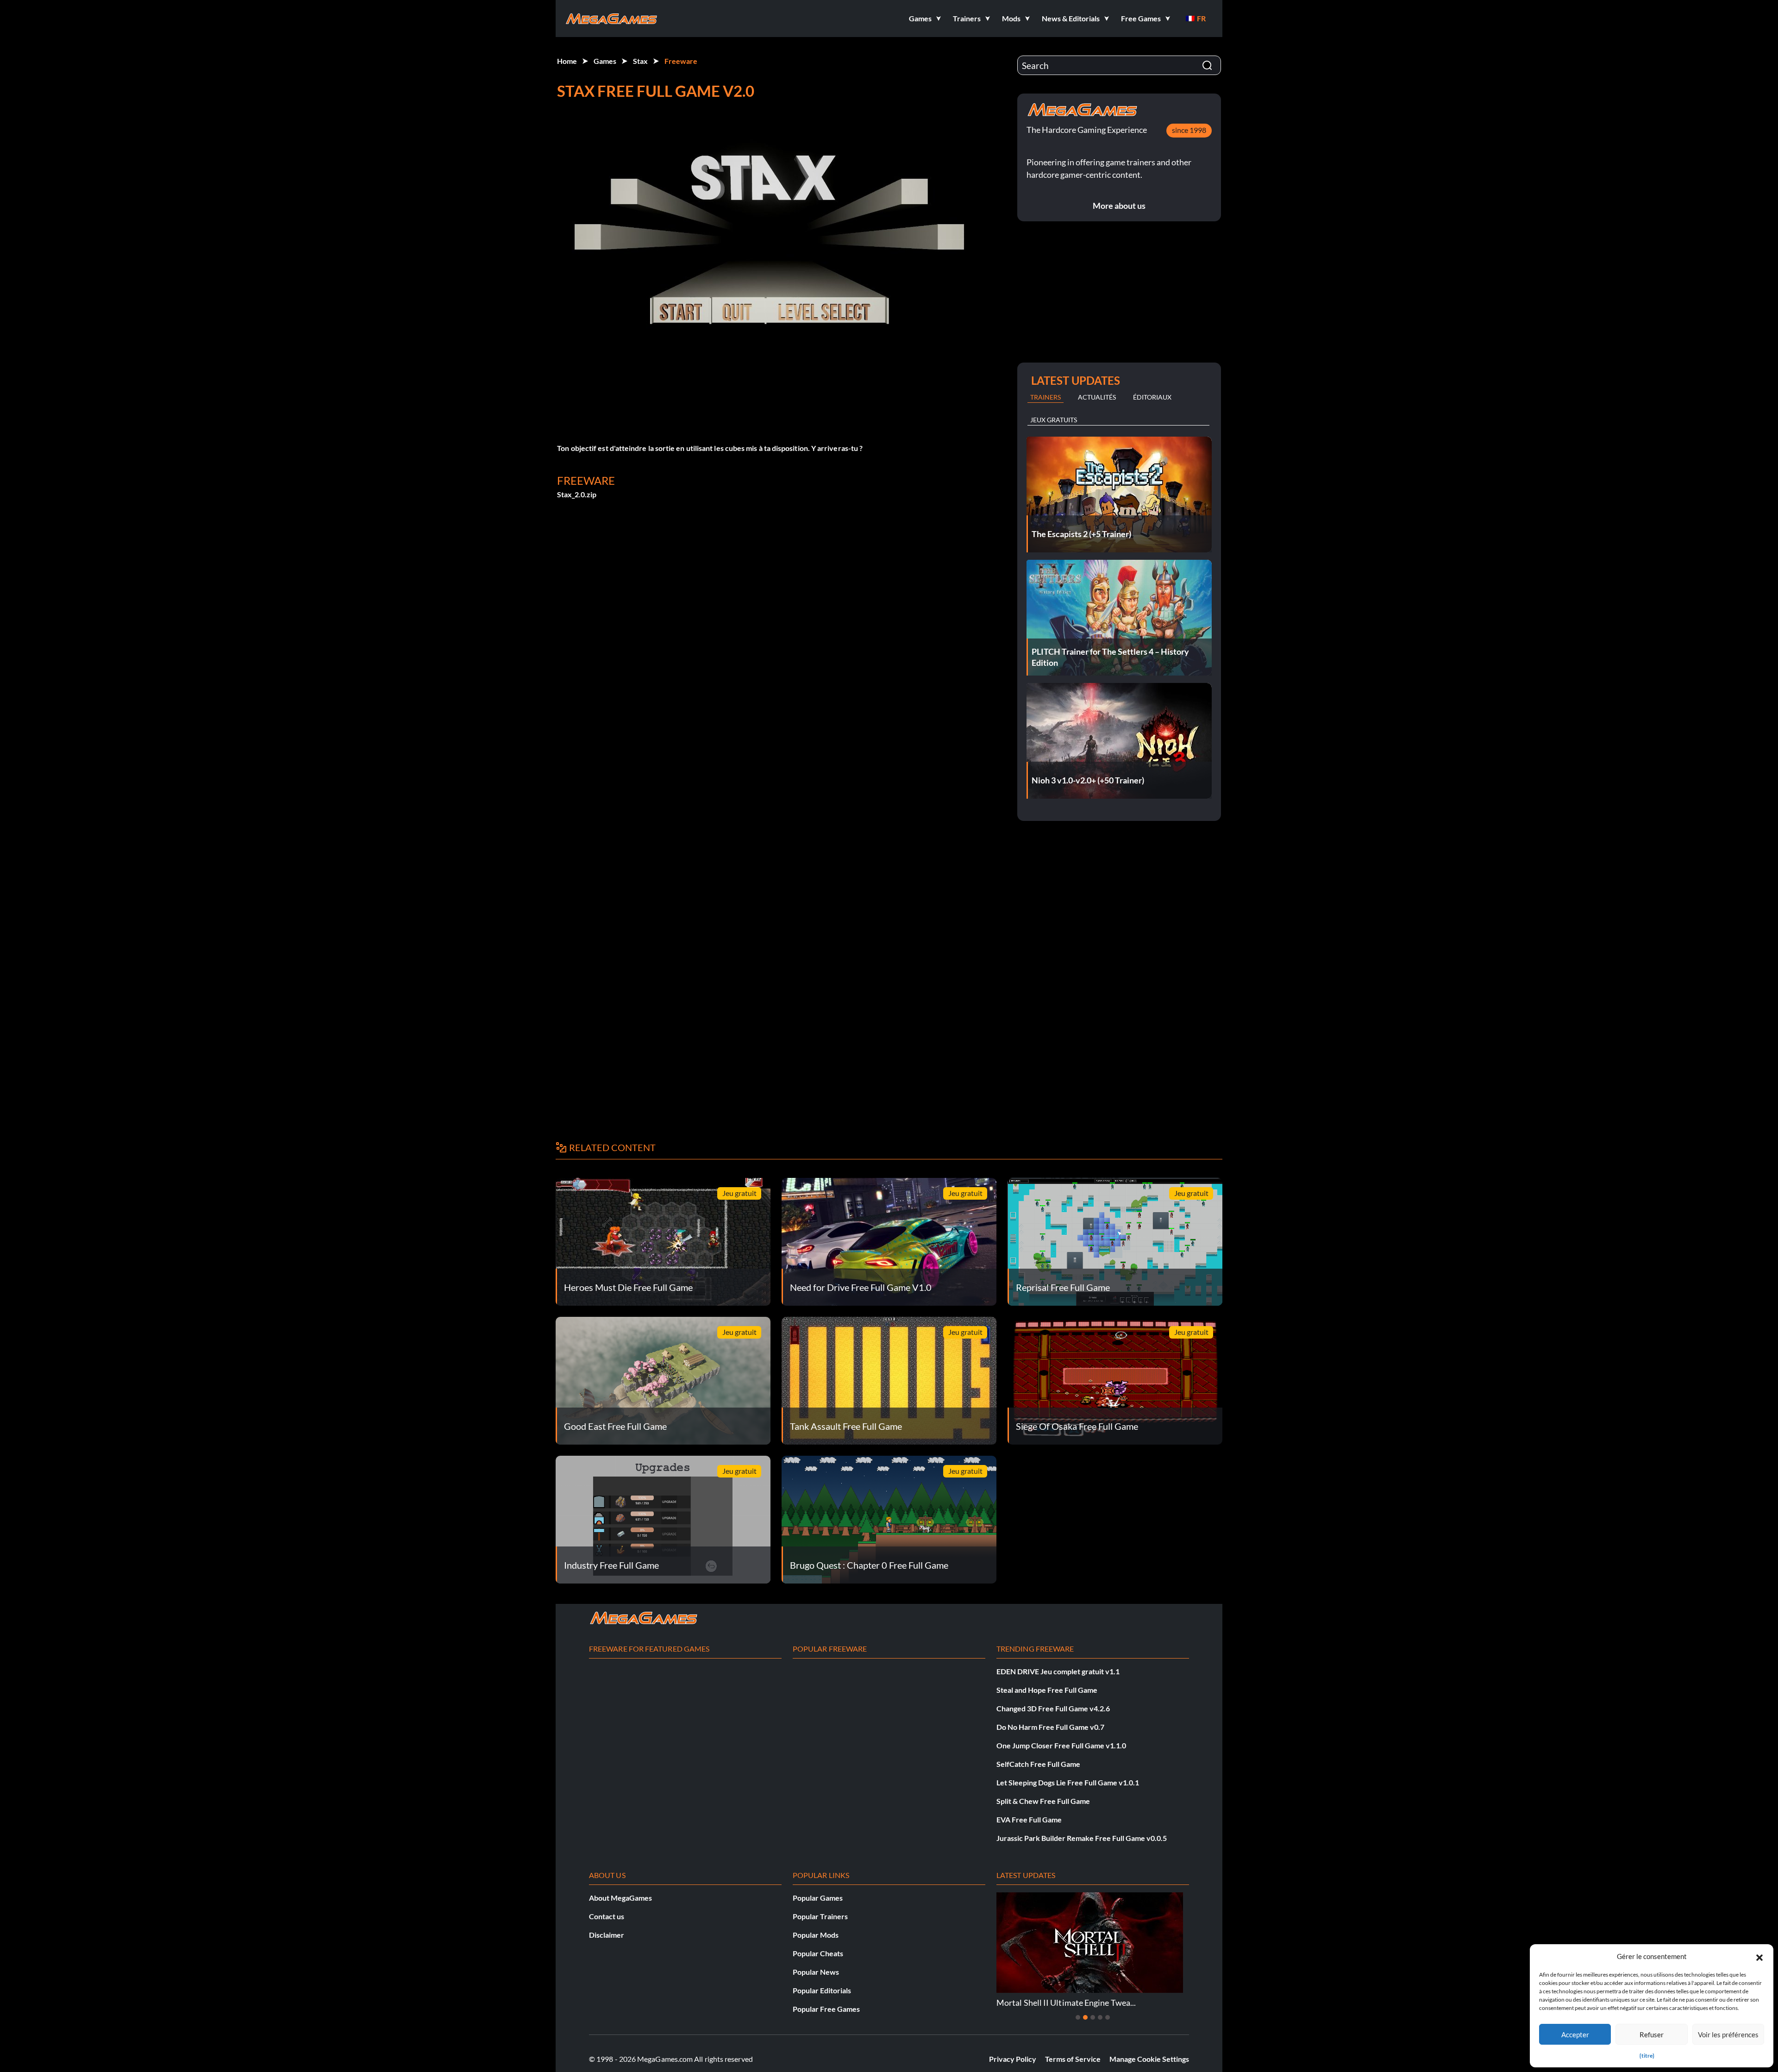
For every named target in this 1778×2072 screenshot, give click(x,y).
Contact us (607, 1916)
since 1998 (1189, 130)
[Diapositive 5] (1108, 2017)
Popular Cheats (818, 1953)
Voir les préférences (1728, 2034)
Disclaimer (607, 1935)
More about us (1119, 206)
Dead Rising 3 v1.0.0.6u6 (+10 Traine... (1110, 2003)
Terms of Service (1073, 2059)
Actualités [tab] (1097, 397)
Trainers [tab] (1046, 397)
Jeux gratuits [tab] (1054, 420)
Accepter (1575, 2034)
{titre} (1647, 2056)
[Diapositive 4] (1100, 2017)
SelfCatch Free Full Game (1038, 1764)
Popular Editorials (822, 1990)
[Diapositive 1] (1078, 2017)
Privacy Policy (1013, 2059)
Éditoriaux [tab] (1152, 397)
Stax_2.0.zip (577, 494)
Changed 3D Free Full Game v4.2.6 (1053, 1708)
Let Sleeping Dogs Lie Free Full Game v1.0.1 (1068, 1782)
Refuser (1652, 2034)
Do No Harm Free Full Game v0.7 (1050, 1727)
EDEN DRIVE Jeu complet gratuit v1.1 (1058, 1671)
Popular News (816, 1972)
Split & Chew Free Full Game (1043, 1801)
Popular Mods (816, 1935)
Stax (640, 61)
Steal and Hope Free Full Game (1047, 1690)
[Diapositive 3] (1093, 2017)
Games (605, 61)
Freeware (681, 61)
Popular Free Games (826, 2009)
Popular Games (818, 1898)
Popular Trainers (820, 1916)
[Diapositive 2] (1085, 2017)
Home (567, 61)
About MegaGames (620, 1898)
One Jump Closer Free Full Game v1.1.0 (1061, 1745)
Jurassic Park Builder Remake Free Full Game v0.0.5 (1082, 1838)
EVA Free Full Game (1029, 1819)
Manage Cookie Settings (1149, 2059)
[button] (1759, 1956)
